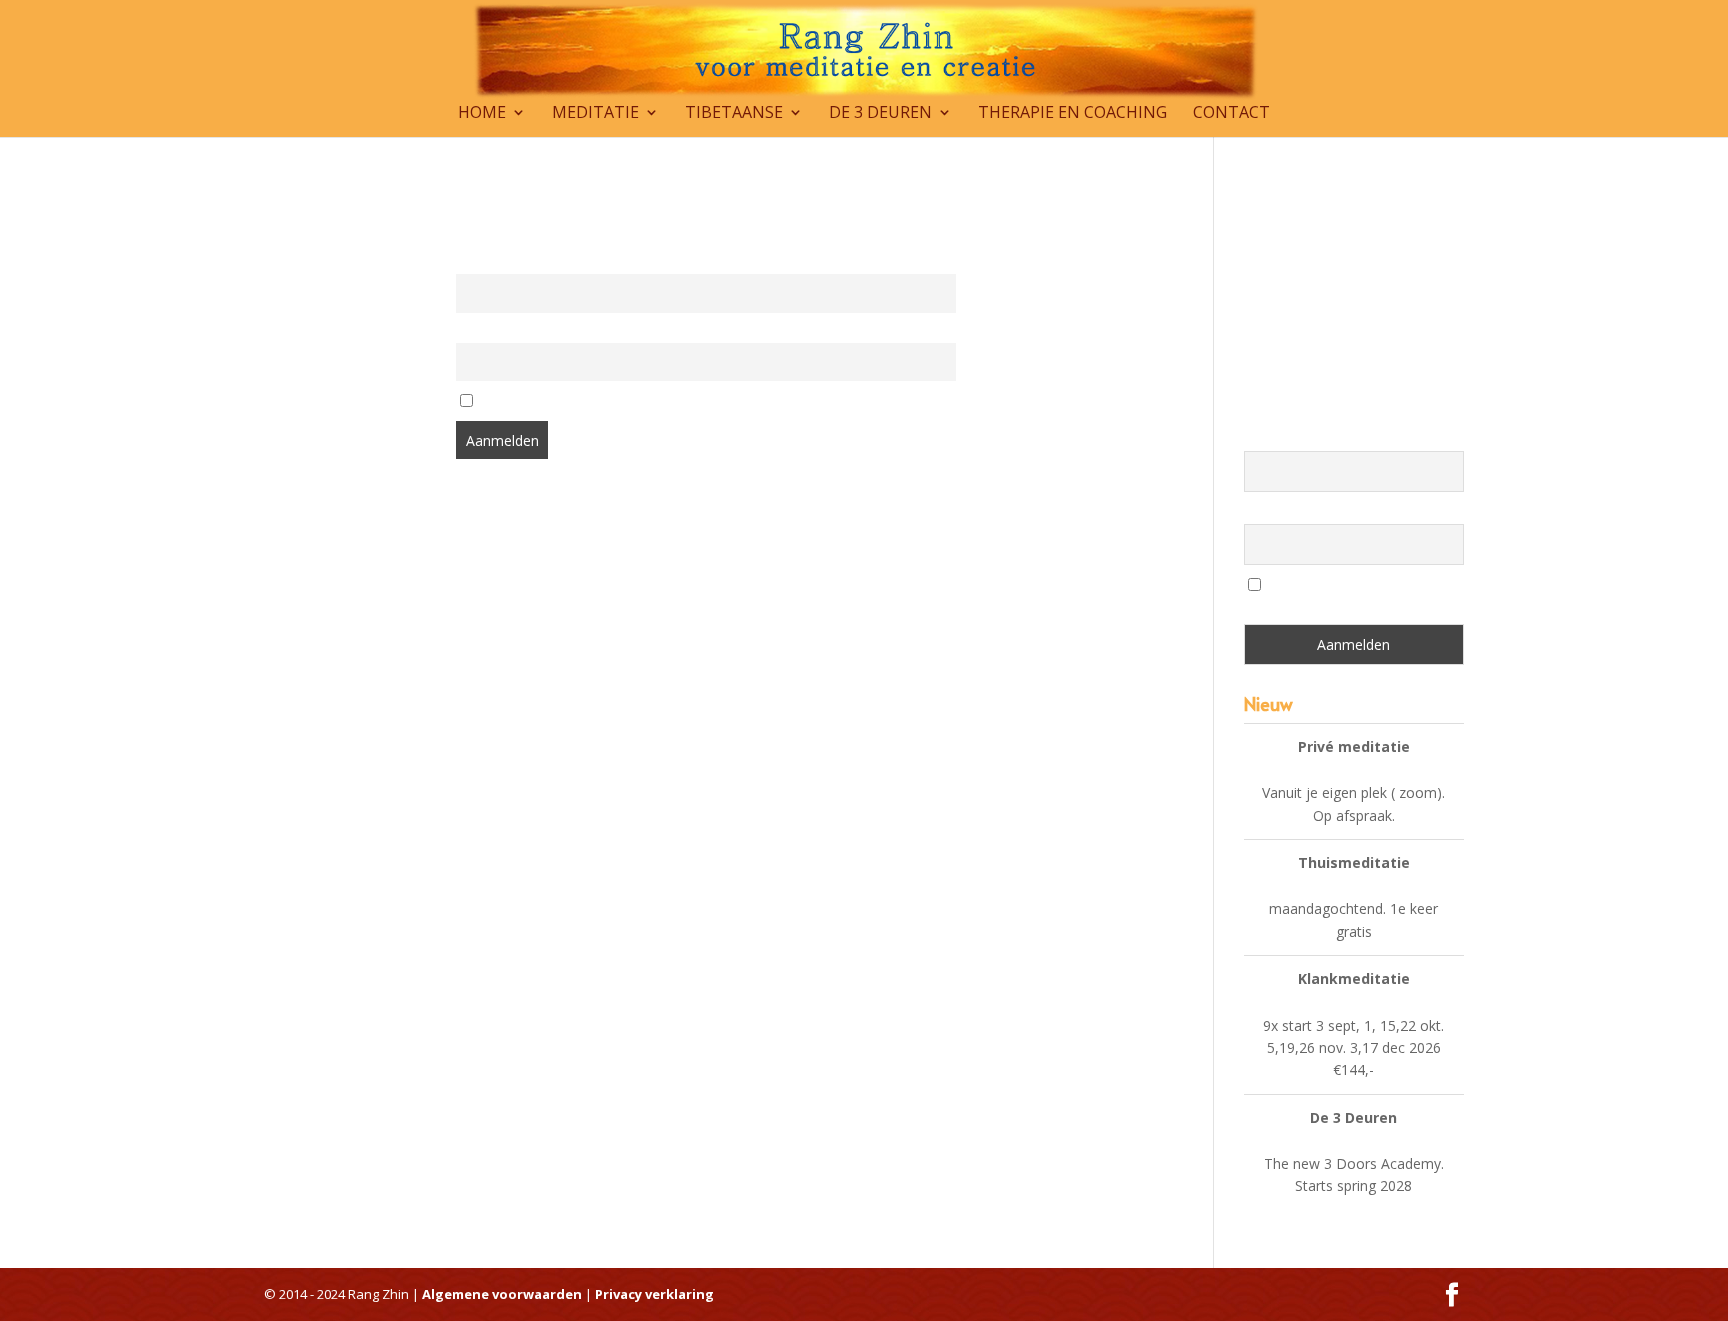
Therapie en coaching (1072, 114)
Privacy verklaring (654, 1294)
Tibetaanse (734, 114)
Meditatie (595, 114)
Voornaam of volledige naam (541, 262)
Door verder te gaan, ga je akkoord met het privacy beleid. (651, 402)
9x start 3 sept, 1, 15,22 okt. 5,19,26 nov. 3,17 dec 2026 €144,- (1353, 1048)
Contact (1231, 114)
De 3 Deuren (880, 114)
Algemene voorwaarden (503, 1294)
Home (482, 114)
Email (471, 331)
